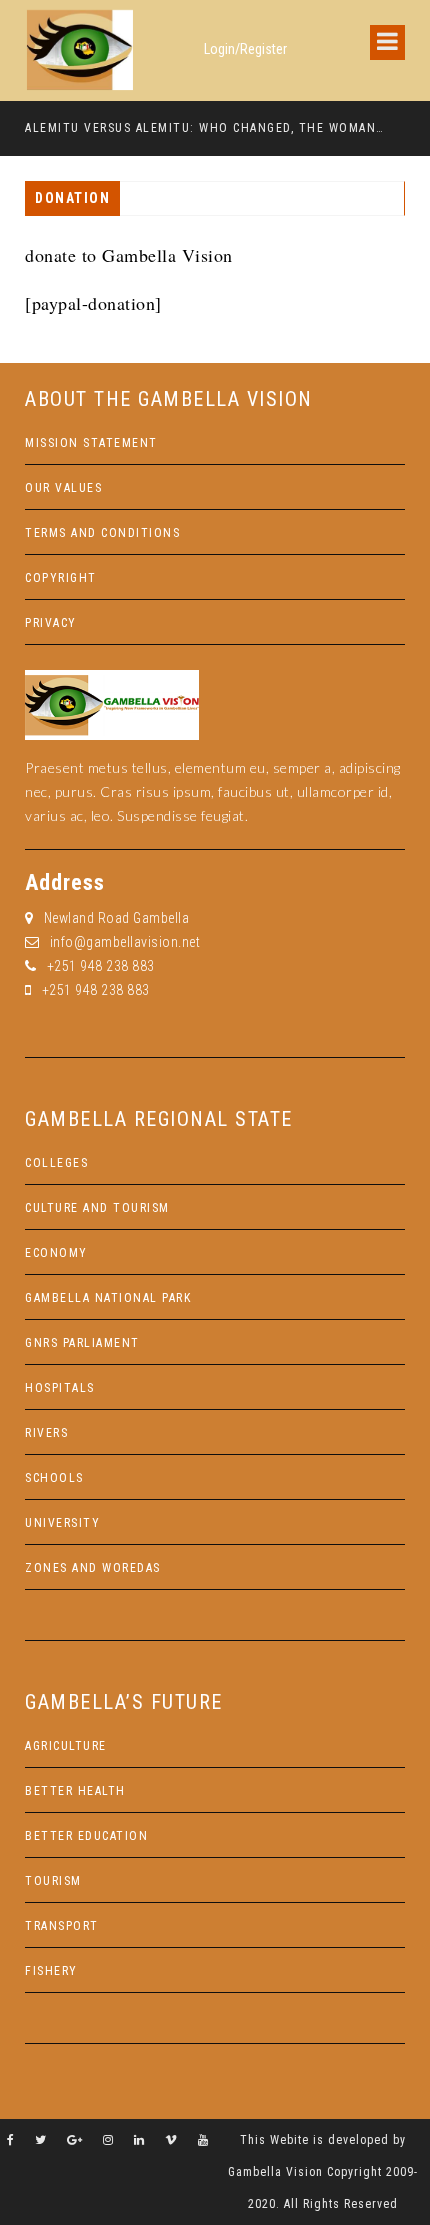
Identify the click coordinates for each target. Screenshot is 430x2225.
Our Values (63, 488)
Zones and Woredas (93, 1568)
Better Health (75, 1791)
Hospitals (60, 1388)
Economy (56, 1253)
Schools (54, 1478)
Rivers (46, 1433)
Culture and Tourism (97, 1208)
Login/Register (245, 49)
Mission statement (91, 443)
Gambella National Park (108, 1298)
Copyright (61, 578)
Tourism (53, 1881)
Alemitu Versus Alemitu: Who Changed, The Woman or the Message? (205, 128)
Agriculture (66, 1746)
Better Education (86, 1836)
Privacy (51, 623)
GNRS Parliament (82, 1343)
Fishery (51, 1971)
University (62, 1523)
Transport (62, 1926)
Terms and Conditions (102, 533)
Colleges (56, 1163)
